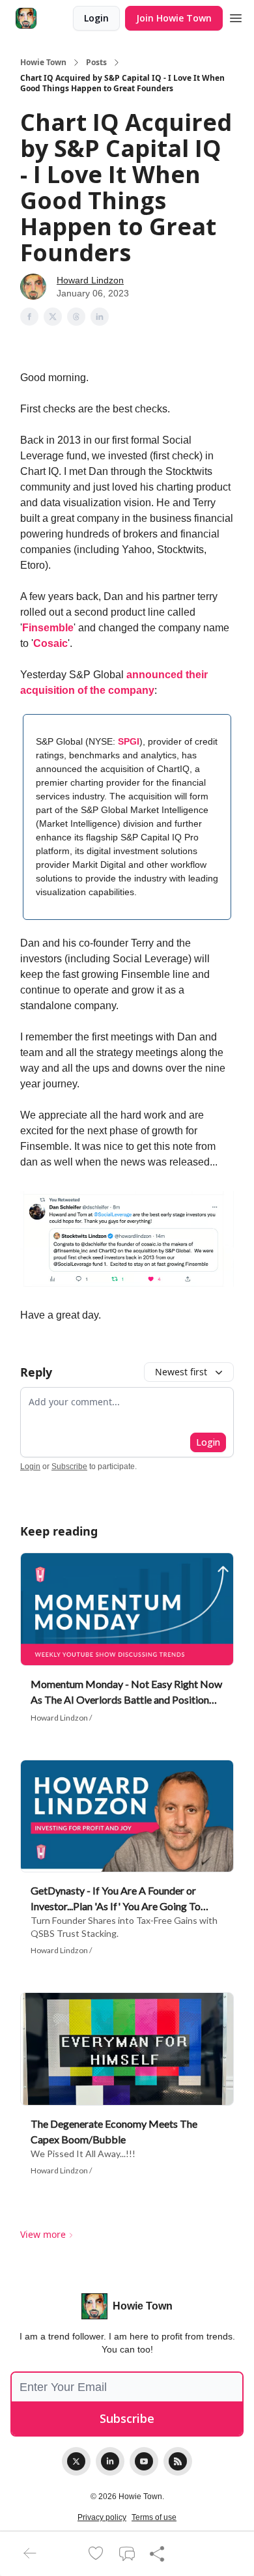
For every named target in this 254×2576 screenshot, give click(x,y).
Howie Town (43, 63)
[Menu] (236, 16)
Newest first (181, 1372)
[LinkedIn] (110, 2461)
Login (96, 18)
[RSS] (178, 2461)
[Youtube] (144, 2461)
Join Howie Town (174, 18)
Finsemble (48, 628)
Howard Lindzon (90, 280)
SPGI (129, 741)
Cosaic (50, 643)
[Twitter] (76, 2461)
